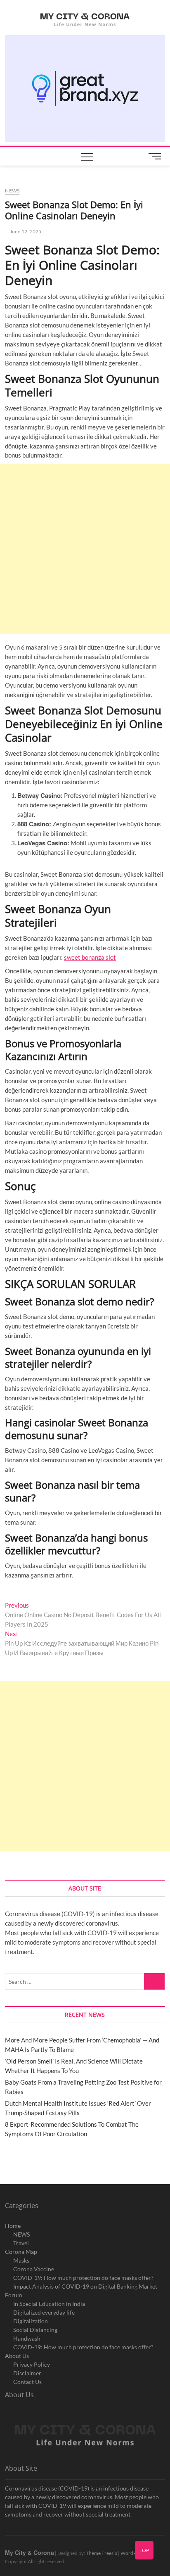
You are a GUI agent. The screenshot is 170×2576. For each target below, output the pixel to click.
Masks (21, 2260)
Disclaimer (27, 2373)
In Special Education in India (49, 2304)
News (12, 191)
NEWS (21, 2234)
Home (13, 2226)
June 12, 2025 (25, 231)
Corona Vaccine (34, 2269)
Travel (21, 2243)
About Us (17, 2356)
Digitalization (31, 2321)
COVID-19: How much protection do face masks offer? (83, 2278)
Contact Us (27, 2382)
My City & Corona (30, 2552)
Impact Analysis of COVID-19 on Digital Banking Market (85, 2286)
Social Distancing (35, 2330)
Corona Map (21, 2252)
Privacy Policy (32, 2364)
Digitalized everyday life (44, 2312)
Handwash (27, 2338)
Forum (14, 2295)
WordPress (133, 2553)
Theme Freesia (102, 2553)
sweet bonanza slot (90, 957)
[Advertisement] (85, 549)
